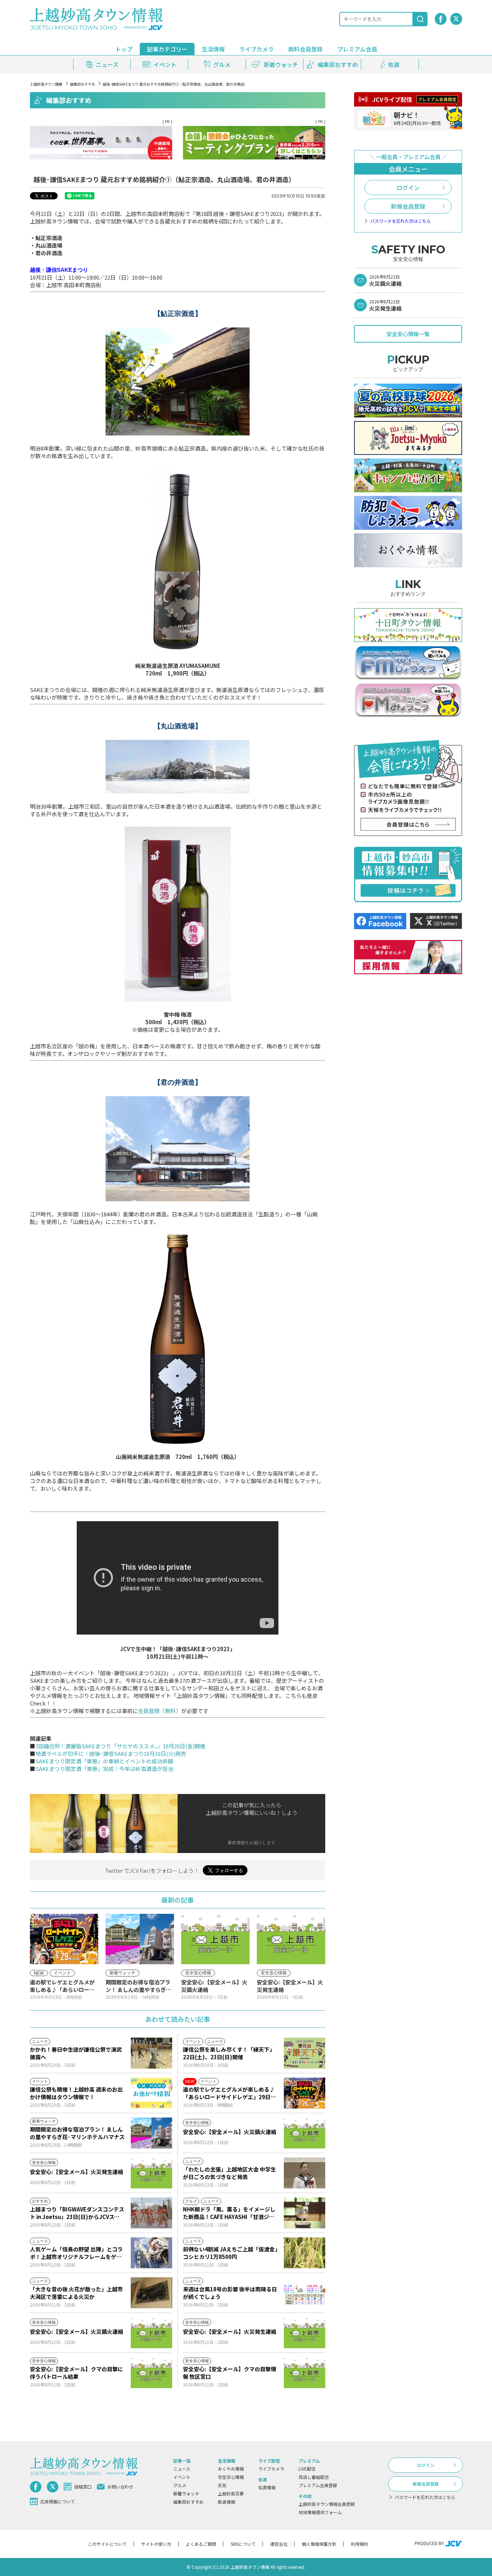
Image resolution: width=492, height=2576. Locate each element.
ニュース (182, 2469)
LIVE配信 (307, 2469)
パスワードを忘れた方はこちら (401, 221)
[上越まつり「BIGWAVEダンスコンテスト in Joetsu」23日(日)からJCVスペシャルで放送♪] (151, 2213)
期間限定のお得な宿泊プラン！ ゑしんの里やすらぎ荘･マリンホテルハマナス (77, 2133)
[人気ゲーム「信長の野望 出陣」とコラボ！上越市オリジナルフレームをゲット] (151, 2253)
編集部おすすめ (82, 84)
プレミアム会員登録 (318, 2485)
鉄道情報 (227, 2502)
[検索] (420, 19)
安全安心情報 (231, 2477)
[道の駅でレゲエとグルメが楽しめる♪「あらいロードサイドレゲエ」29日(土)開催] (305, 2093)
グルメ (180, 2485)
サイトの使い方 (156, 2544)
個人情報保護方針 (319, 2544)
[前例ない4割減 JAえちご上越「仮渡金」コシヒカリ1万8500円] (305, 2253)
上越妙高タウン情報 (46, 84)
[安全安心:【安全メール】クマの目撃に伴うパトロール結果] (151, 2373)
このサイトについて (107, 2544)
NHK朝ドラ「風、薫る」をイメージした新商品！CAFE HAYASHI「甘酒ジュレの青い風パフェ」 (229, 2213)
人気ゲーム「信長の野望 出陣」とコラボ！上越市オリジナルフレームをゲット (76, 2253)
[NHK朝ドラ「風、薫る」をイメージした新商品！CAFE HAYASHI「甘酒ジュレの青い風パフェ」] (305, 2213)
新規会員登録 (408, 206)
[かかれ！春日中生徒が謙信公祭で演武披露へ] (151, 2053)
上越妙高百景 (231, 2493)
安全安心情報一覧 (408, 334)
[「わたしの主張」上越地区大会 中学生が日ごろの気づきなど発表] (305, 2173)
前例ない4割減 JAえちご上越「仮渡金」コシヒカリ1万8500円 (230, 2253)
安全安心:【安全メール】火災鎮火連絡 (230, 2132)
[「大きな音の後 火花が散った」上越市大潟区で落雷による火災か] (151, 2293)
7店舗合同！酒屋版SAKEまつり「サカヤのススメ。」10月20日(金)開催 (120, 1746)
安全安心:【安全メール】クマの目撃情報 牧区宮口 (230, 2373)
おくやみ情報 (231, 2469)
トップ (124, 49)
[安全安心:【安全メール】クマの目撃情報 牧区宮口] (305, 2373)
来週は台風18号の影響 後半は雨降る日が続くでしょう (230, 2293)
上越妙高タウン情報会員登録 (327, 2504)
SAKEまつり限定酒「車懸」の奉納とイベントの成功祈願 (104, 1761)
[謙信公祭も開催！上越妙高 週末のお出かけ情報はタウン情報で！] (151, 2093)
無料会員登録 (305, 49)
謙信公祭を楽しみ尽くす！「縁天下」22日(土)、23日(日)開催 (229, 2053)
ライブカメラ (256, 49)
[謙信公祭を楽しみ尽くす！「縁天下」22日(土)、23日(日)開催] (305, 2053)
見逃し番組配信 (314, 2477)
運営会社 (279, 2544)
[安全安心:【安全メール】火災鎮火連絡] (305, 2133)
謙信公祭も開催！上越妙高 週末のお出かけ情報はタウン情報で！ (76, 2093)
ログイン (408, 187)
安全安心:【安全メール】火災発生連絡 (77, 2172)
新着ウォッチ (186, 2493)
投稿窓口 (83, 2487)
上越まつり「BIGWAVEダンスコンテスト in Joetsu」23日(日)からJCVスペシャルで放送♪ (77, 2213)
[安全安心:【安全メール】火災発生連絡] (151, 2173)
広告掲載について (58, 2501)
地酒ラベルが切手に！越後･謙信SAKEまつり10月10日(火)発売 (111, 1754)
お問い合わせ (120, 2487)
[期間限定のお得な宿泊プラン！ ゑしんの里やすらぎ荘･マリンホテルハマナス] (151, 2133)
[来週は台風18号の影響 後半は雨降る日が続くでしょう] (305, 2293)
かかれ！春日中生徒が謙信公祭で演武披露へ (76, 2053)
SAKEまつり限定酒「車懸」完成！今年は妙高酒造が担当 (104, 1769)
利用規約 (359, 2544)
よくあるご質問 (201, 2544)
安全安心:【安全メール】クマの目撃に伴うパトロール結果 (77, 2373)
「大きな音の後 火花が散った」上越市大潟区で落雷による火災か (76, 2293)
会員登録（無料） (160, 1711)
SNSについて (243, 2544)
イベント (182, 2477)
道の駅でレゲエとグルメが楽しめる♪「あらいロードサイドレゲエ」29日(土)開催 (229, 2093)
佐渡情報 (267, 2487)
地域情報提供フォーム (320, 2512)
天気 (222, 2485)
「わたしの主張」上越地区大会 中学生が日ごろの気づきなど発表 (229, 2173)
